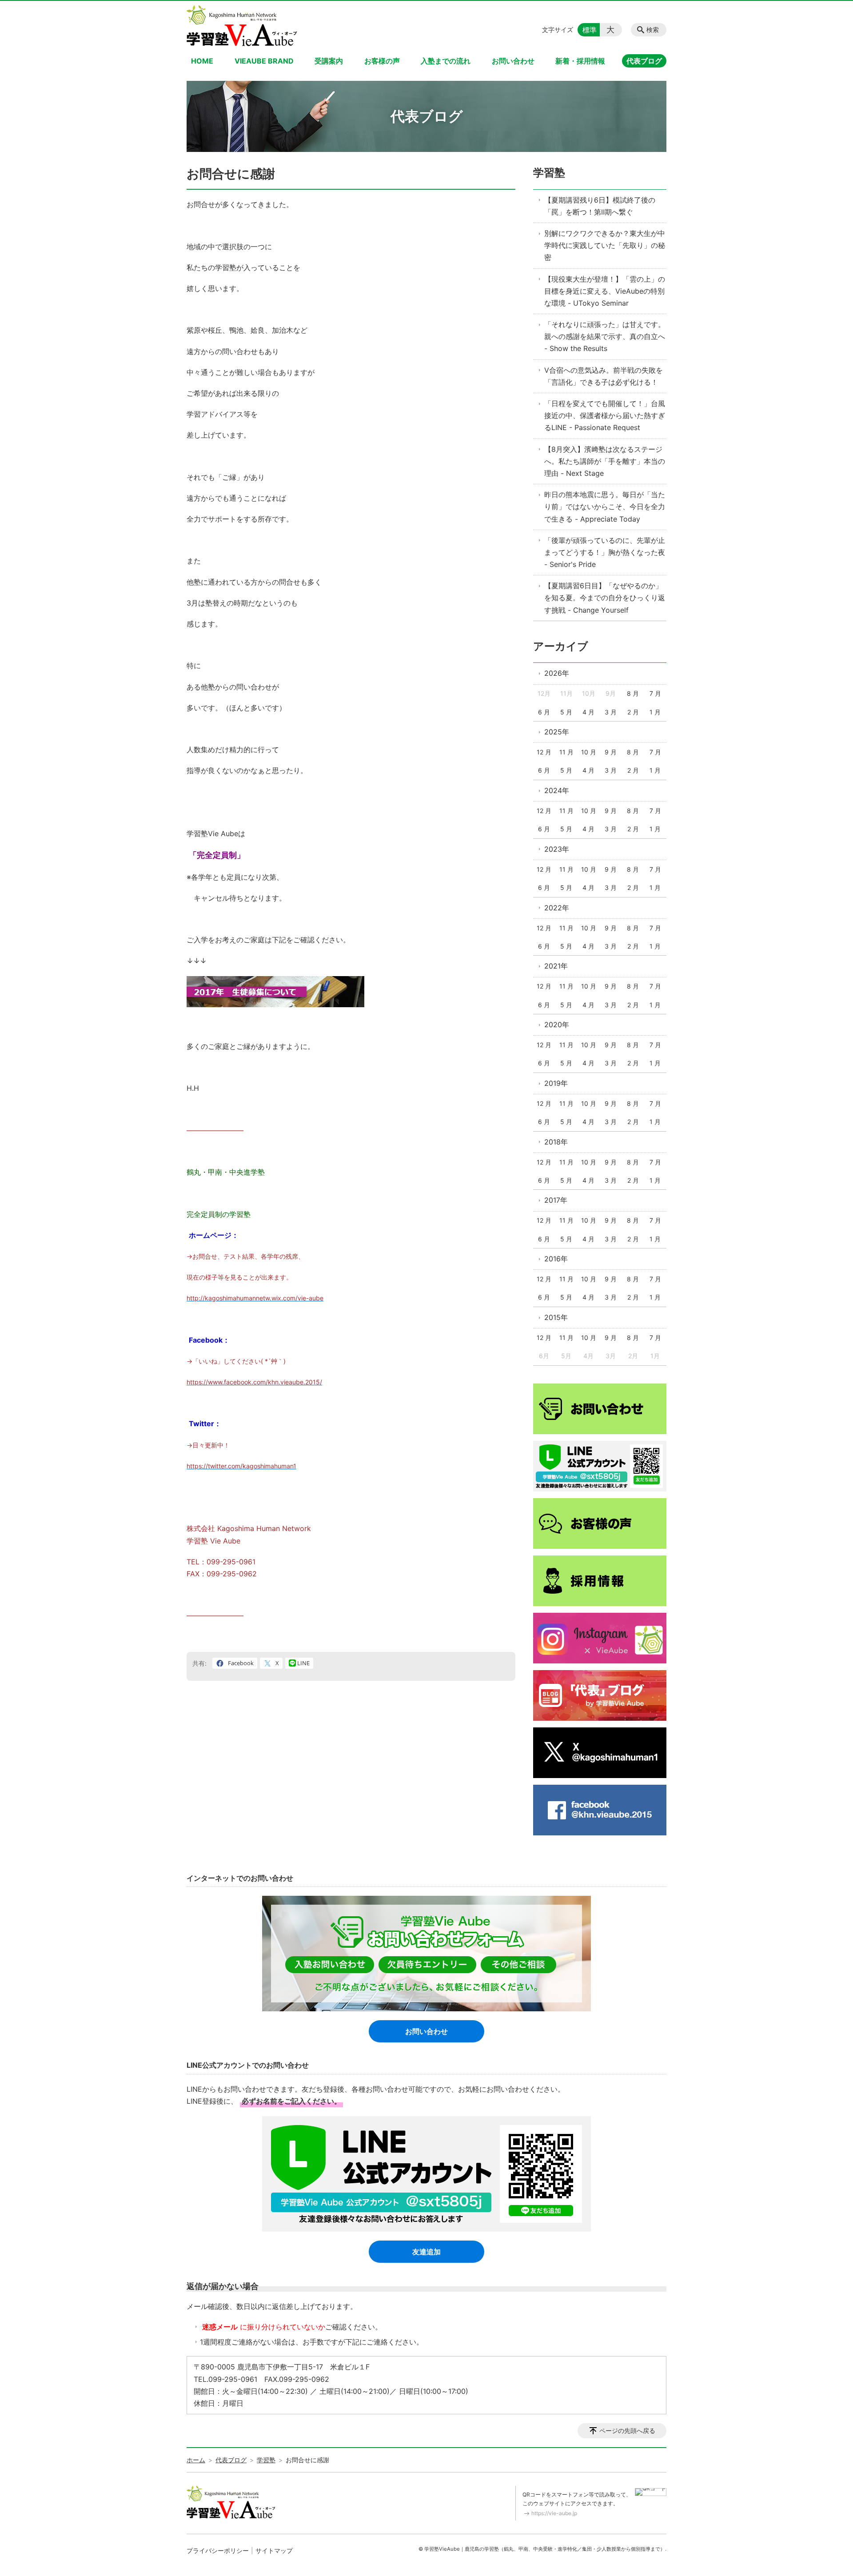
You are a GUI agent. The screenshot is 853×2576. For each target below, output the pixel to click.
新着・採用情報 (580, 61)
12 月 (544, 752)
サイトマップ (274, 2550)
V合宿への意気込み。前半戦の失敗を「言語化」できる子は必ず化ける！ (604, 376)
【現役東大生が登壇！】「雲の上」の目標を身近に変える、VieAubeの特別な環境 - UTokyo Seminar (605, 291)
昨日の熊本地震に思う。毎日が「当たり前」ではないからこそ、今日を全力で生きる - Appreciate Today (605, 506)
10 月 (589, 752)
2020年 (557, 1025)
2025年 (557, 732)
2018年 (556, 1142)
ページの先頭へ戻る (627, 2430)
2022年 (557, 908)
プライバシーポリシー (218, 2550)
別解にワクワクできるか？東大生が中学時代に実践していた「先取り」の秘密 (605, 245)
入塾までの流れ (446, 61)
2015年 (556, 1317)
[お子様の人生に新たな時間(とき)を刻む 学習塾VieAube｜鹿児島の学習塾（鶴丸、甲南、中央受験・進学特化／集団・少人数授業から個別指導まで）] (242, 26)
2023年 (557, 849)
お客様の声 (382, 61)
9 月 (611, 752)
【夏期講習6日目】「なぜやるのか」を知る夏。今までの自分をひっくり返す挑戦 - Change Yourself (605, 598)
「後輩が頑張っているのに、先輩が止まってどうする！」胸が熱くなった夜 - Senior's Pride (605, 552)
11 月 (566, 752)
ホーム (196, 2460)
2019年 (556, 1083)
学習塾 (549, 173)
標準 (590, 30)
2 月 (633, 712)
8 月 (633, 693)
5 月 (566, 712)
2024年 (557, 790)
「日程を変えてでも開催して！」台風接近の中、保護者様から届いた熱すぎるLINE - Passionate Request (605, 415)
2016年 (556, 1259)
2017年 (556, 1200)
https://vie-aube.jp (554, 2513)
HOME (202, 61)
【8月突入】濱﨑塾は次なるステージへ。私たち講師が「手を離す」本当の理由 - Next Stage (605, 461)
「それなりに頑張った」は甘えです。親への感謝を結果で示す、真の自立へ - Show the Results (605, 336)
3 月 (611, 712)
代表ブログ (644, 61)
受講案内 (329, 61)
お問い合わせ (513, 61)
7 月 (655, 693)
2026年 (557, 673)
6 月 (544, 712)
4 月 (588, 712)
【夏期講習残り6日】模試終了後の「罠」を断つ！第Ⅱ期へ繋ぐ (600, 206)
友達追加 (426, 2252)
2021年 (556, 966)
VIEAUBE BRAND (264, 61)
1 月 (655, 712)
